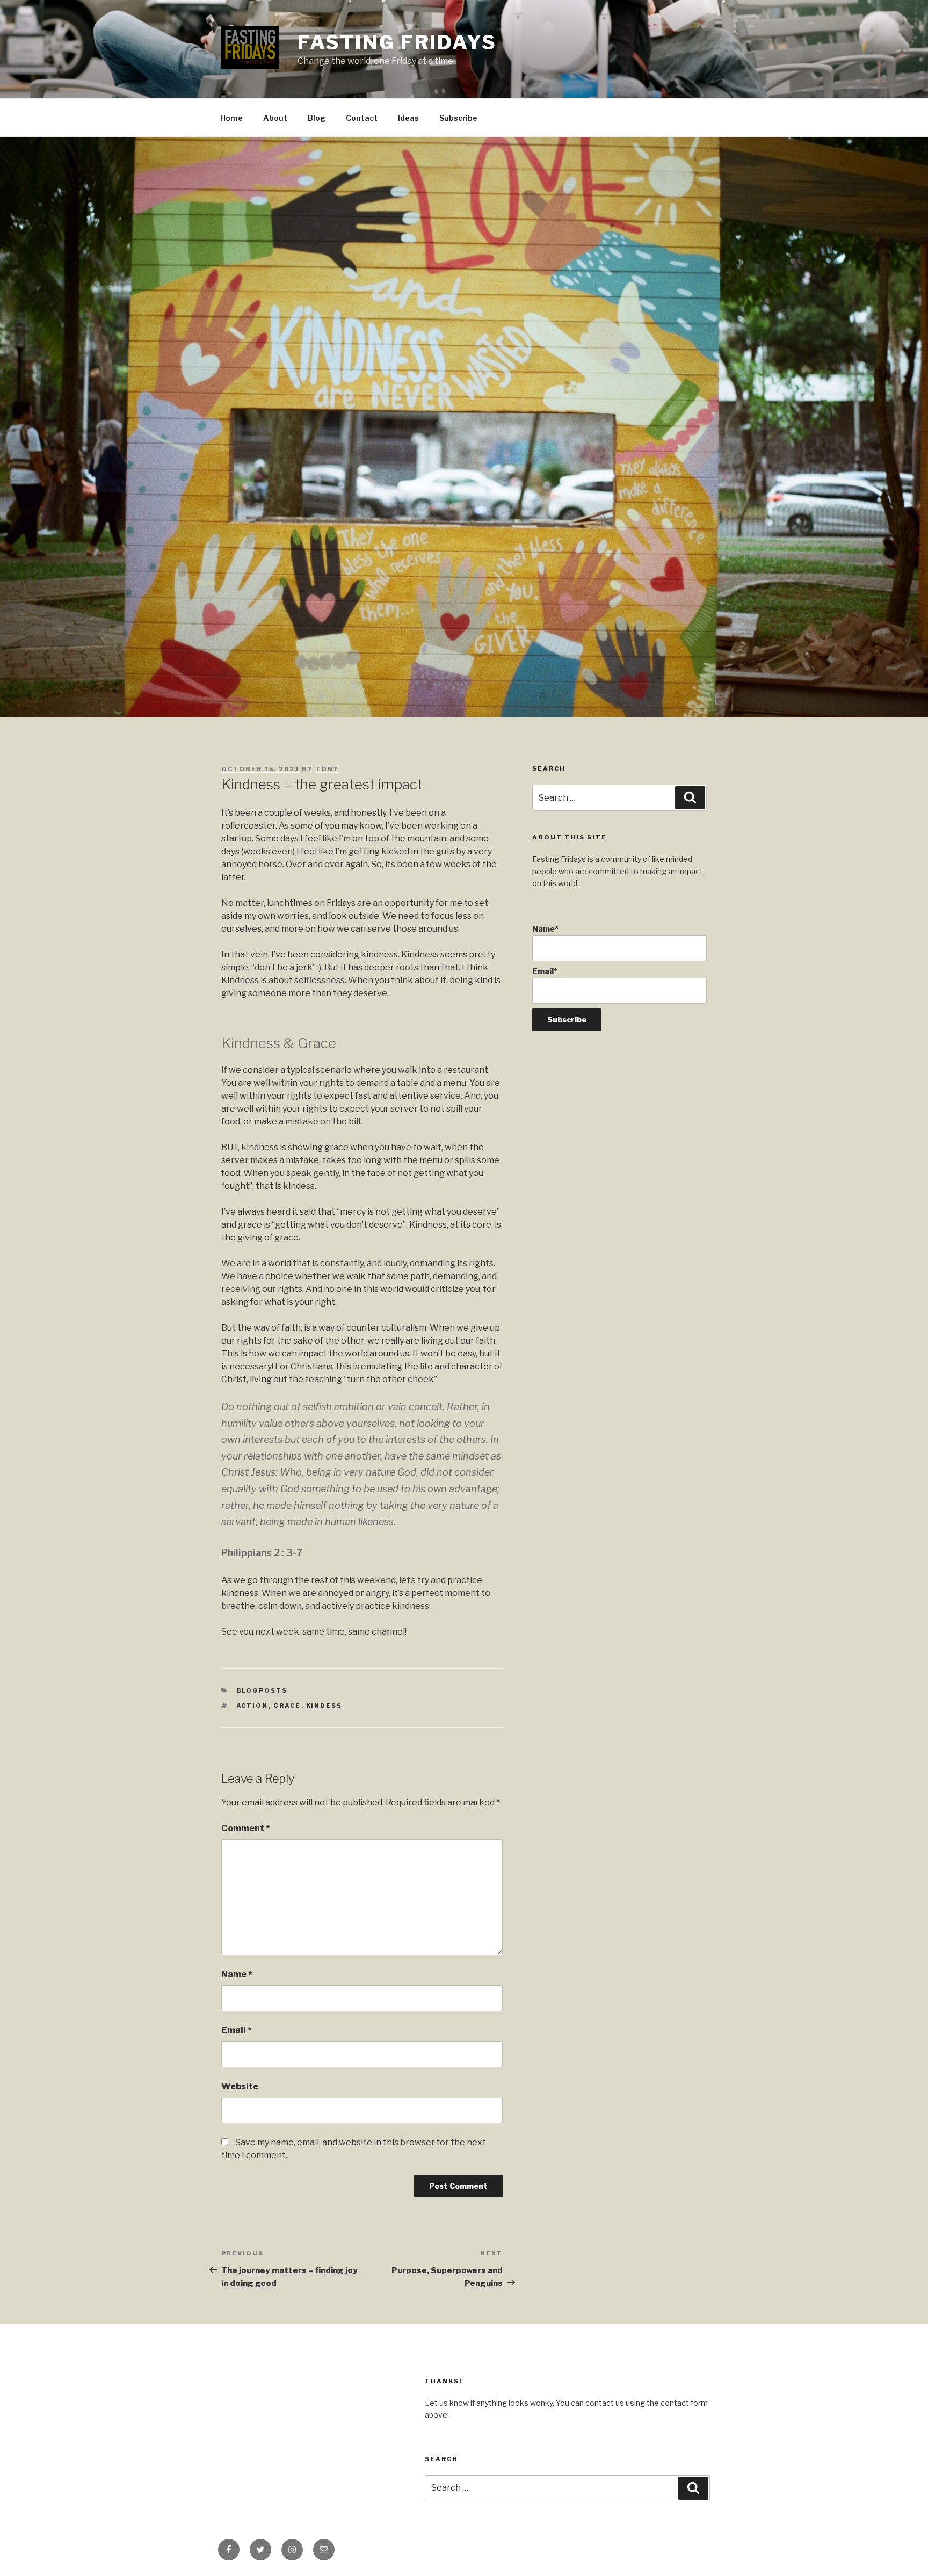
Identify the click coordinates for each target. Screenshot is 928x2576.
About (275, 118)
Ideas (408, 118)
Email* (545, 971)
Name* (545, 929)
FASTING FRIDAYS (397, 42)
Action (252, 1706)
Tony (327, 769)
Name (237, 1974)
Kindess (324, 1706)
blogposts (262, 1690)
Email (237, 2030)
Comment (246, 1828)
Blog (317, 118)
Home (231, 118)
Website (240, 2087)
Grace (287, 1706)
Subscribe (458, 118)
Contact (362, 118)
